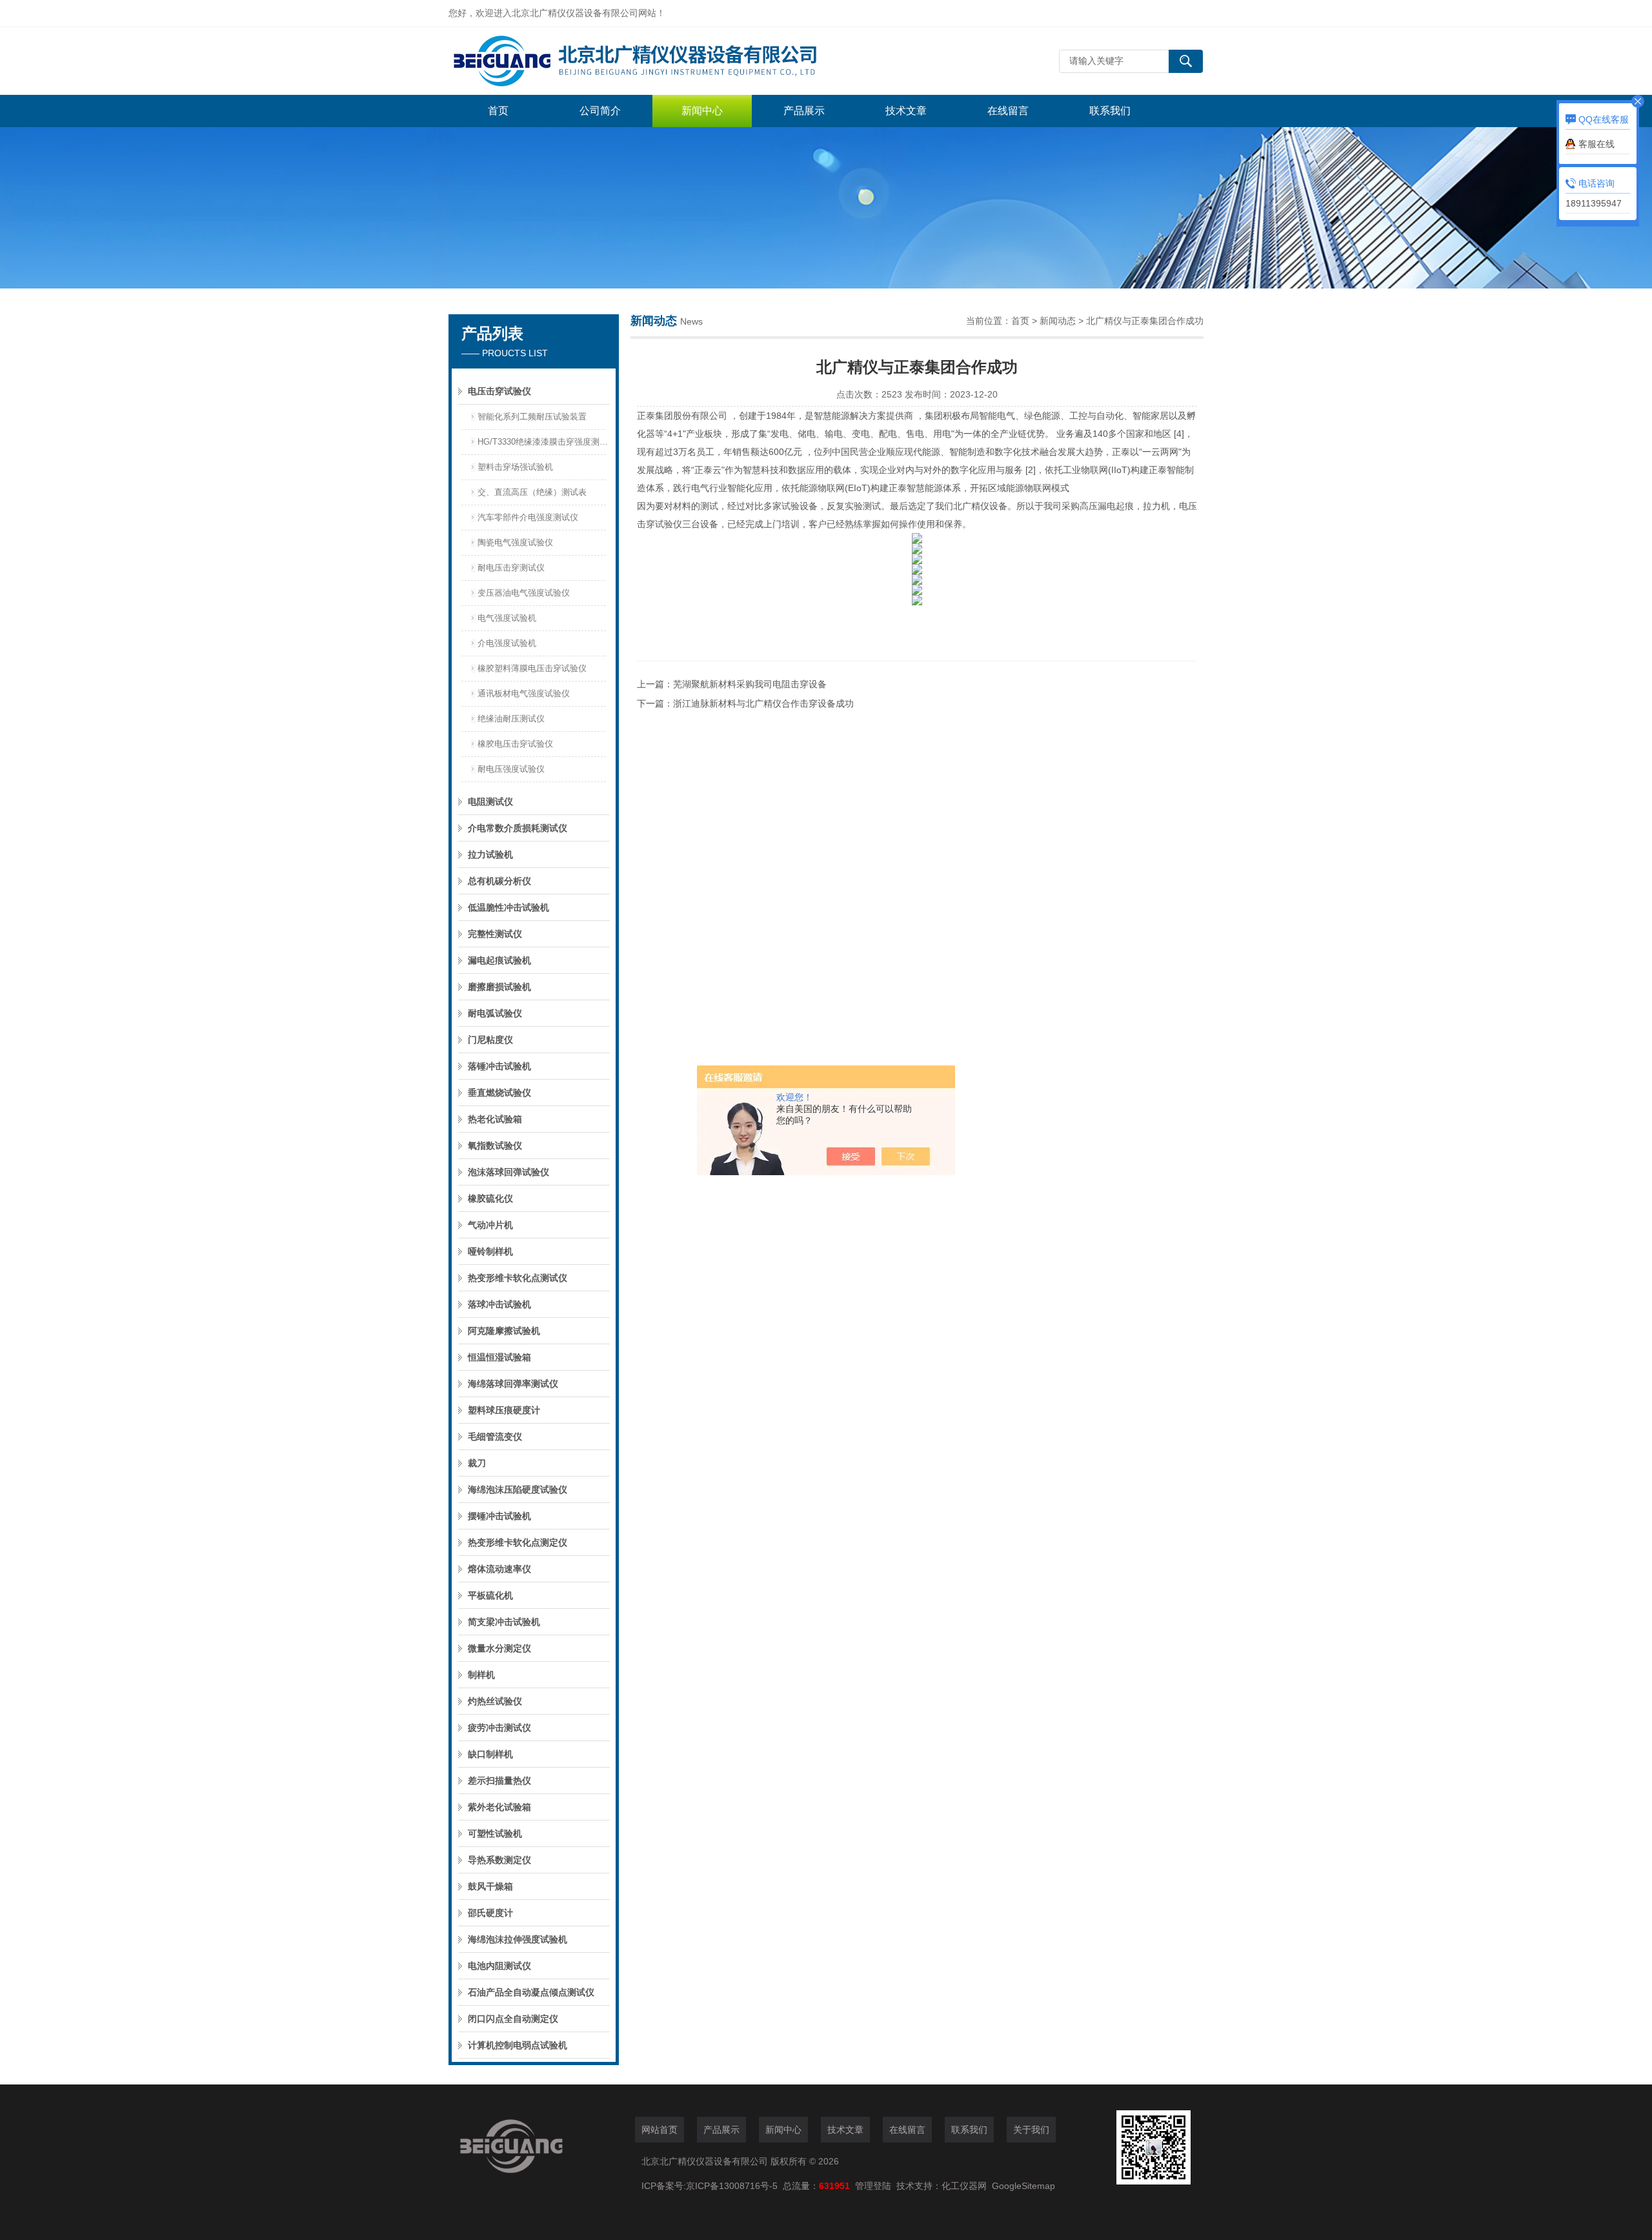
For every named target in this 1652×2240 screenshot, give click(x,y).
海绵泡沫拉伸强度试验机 (518, 1939)
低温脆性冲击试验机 (509, 907)
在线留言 (1008, 111)
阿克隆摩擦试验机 (504, 1331)
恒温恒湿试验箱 (499, 1357)
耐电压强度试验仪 (511, 769)
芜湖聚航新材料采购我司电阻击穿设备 (750, 684)
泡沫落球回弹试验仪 (509, 1172)
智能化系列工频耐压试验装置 (532, 417)
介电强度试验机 (507, 643)
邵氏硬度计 (490, 1913)
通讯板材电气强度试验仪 (524, 693)
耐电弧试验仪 (495, 1013)
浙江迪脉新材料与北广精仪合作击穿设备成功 (763, 703)
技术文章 (906, 111)
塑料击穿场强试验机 (515, 467)
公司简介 (600, 111)
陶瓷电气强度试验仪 (515, 542)
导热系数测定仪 (499, 1860)
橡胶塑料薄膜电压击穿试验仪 (532, 668)
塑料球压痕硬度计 (504, 1410)
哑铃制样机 (490, 1251)
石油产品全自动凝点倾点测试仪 (531, 1992)
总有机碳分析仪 (499, 881)
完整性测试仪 (495, 934)
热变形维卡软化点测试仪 (518, 1278)
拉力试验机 (490, 854)
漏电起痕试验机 (499, 960)
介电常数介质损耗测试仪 (518, 828)
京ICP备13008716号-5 (734, 2186)
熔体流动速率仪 (499, 1569)
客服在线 (1597, 144)
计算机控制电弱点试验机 (518, 2045)
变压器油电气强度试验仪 (524, 593)
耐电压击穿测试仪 (511, 568)
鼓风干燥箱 (490, 1886)
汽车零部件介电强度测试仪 (528, 517)
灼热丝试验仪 (495, 1701)
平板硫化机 (490, 1595)
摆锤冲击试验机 (499, 1516)
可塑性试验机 (495, 1833)
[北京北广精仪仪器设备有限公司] (642, 61)
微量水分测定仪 (499, 1648)
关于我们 (1031, 2130)
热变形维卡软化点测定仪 (518, 1542)
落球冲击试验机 (499, 1304)
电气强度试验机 (507, 618)
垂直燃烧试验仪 (499, 1093)
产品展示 (804, 111)
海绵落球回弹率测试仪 (513, 1384)
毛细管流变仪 (495, 1437)
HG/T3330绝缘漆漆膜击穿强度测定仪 (543, 442)
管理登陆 (873, 2186)
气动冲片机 (490, 1225)
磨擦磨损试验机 (499, 987)
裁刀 (477, 1463)
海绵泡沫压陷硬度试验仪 (518, 1489)
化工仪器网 (964, 2186)
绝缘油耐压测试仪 (511, 719)
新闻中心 (702, 111)
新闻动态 (1058, 321)
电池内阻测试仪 (499, 1966)
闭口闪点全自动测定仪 (513, 2019)
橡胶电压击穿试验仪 (515, 744)
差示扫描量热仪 (499, 1781)
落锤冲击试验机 (499, 1066)
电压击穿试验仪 (499, 391)
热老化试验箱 (495, 1119)
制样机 (481, 1675)
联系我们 (1110, 111)
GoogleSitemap (1023, 2186)
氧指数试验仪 (495, 1145)
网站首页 (660, 2130)
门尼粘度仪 (490, 1040)
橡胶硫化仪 (490, 1198)
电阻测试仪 (490, 802)
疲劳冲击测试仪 (499, 1728)
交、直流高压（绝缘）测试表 (532, 492)
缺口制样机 (490, 1754)
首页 (498, 111)
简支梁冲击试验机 (504, 1622)
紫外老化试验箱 (499, 1807)
